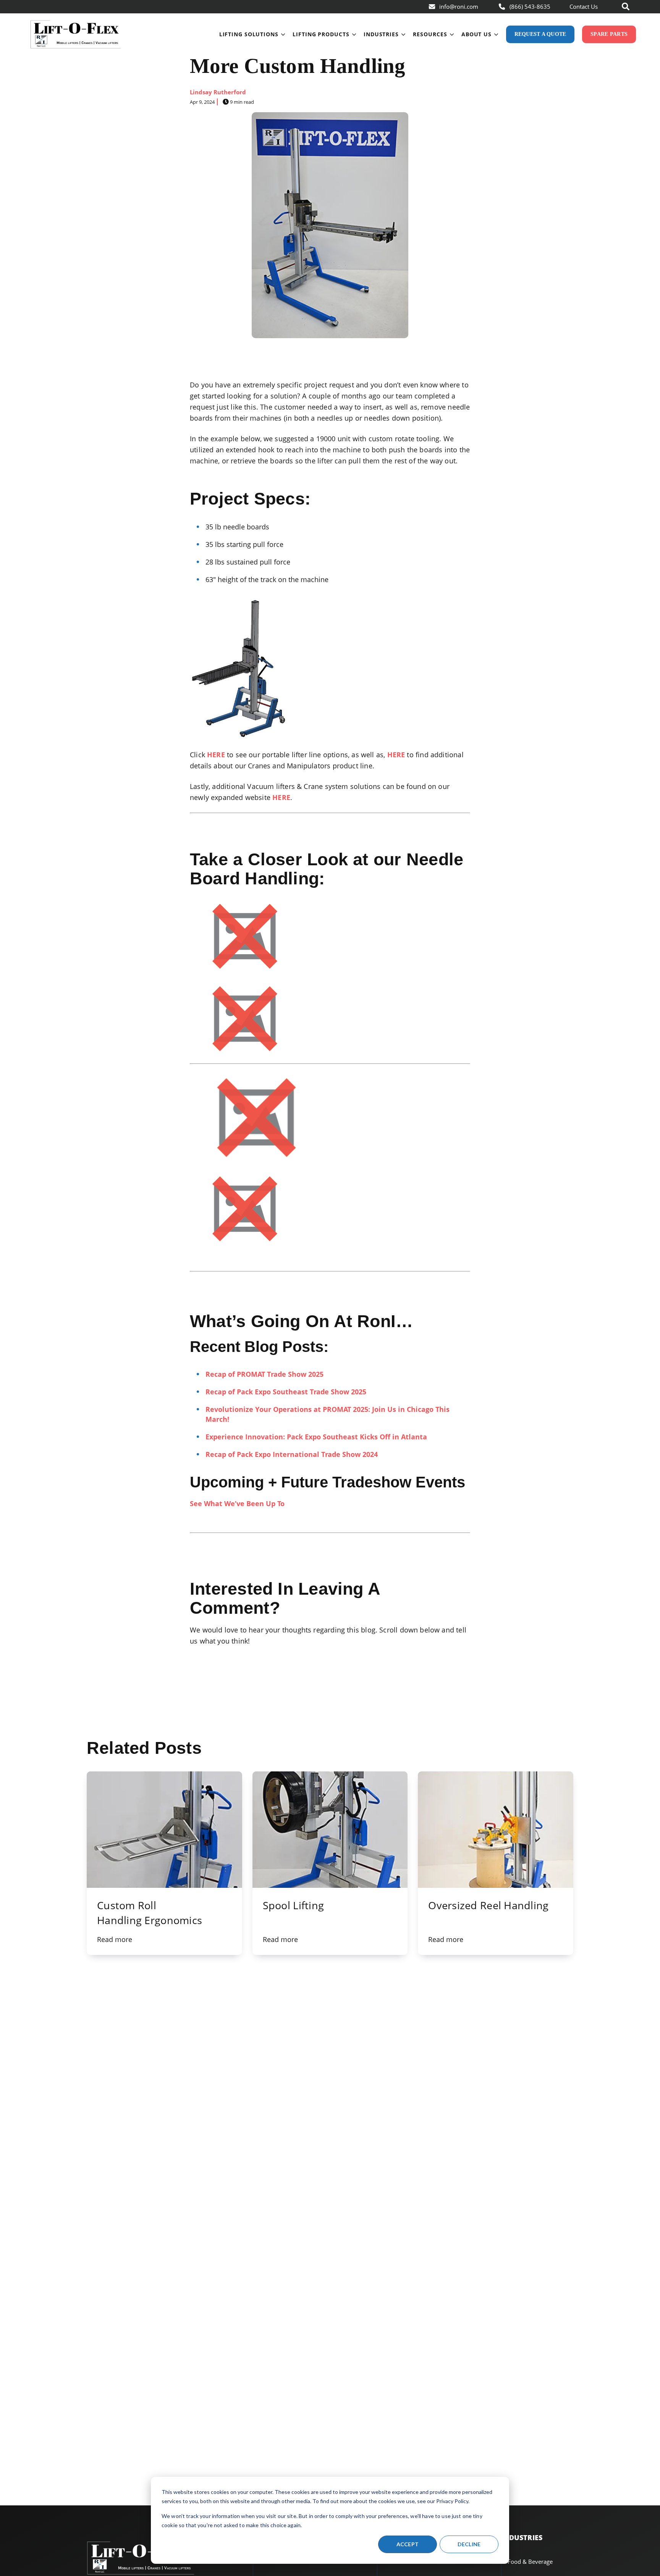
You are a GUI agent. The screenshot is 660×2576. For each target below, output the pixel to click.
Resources (430, 34)
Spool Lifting (294, 1905)
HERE (216, 755)
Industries (381, 34)
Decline (469, 2544)
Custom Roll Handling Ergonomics (150, 1913)
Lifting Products (321, 34)
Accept (408, 2544)
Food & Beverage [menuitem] (530, 2561)
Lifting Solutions (249, 34)
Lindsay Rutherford (218, 92)
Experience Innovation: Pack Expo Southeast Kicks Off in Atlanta (316, 1437)
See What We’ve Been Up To (237, 1503)
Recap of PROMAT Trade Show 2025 (264, 1374)
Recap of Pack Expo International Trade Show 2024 (292, 1454)
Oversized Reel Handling (488, 1905)
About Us (476, 34)
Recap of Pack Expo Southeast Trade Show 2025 (286, 1392)
